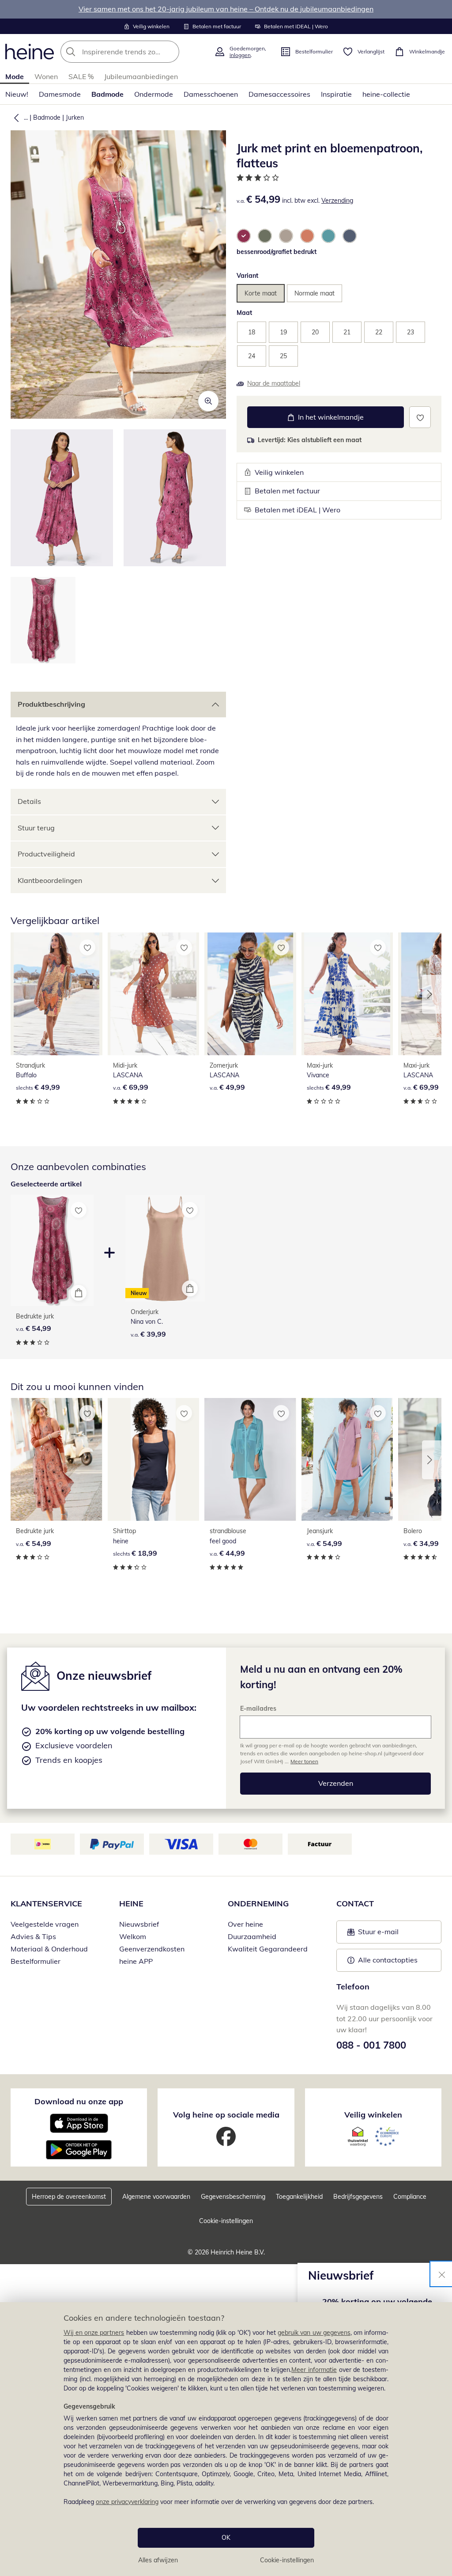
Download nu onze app (79, 2101)
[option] (244, 236)
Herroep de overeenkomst (69, 2197)
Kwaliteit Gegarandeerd (268, 1949)
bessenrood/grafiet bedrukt (277, 252)
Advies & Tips (33, 1936)
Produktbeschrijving (51, 704)
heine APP (136, 1961)
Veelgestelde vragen (45, 1924)
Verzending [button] (337, 201)
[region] (226, 2439)
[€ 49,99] (56, 994)
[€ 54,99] (56, 1459)
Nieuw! (17, 94)
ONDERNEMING (258, 1904)
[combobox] (135, 52)
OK (226, 2538)
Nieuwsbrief (139, 1924)
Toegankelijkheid (299, 2197)
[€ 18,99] (154, 1459)
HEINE (131, 1904)
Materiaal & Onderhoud (49, 1949)
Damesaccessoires (279, 94)
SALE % (81, 76)
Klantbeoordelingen (50, 880)
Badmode (107, 94)
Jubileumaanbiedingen (141, 76)
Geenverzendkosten (152, 1949)
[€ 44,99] (250, 1459)
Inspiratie (336, 94)
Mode (15, 76)
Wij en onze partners (94, 2333)
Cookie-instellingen (287, 2560)
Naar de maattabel (274, 383)
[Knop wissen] (170, 52)
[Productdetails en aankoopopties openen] (79, 1293)
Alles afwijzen (158, 2560)
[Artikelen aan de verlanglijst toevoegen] (420, 417)
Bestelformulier (36, 1961)
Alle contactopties (388, 1960)
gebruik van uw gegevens (314, 2333)
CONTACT (355, 1904)
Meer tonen (304, 1761)
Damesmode (60, 94)
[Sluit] (442, 2274)
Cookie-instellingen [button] (226, 2221)
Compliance (410, 2197)
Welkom (133, 1936)
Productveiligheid (46, 854)
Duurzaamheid (252, 1936)
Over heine (245, 1924)
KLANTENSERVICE (46, 1904)
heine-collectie (386, 94)
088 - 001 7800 (371, 2045)
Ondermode (154, 94)
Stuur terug (36, 828)
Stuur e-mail (378, 1934)
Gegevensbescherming (233, 2197)
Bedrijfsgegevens (358, 2197)
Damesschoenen (211, 94)
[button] (15, 117)
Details (29, 801)
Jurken (75, 117)
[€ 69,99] (154, 994)
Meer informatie (314, 2370)
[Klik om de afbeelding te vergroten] (208, 401)
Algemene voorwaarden (156, 2197)
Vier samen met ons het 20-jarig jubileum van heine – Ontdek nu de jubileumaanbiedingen (226, 9)
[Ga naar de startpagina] (30, 52)
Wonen (46, 76)
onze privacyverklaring (127, 2502)
